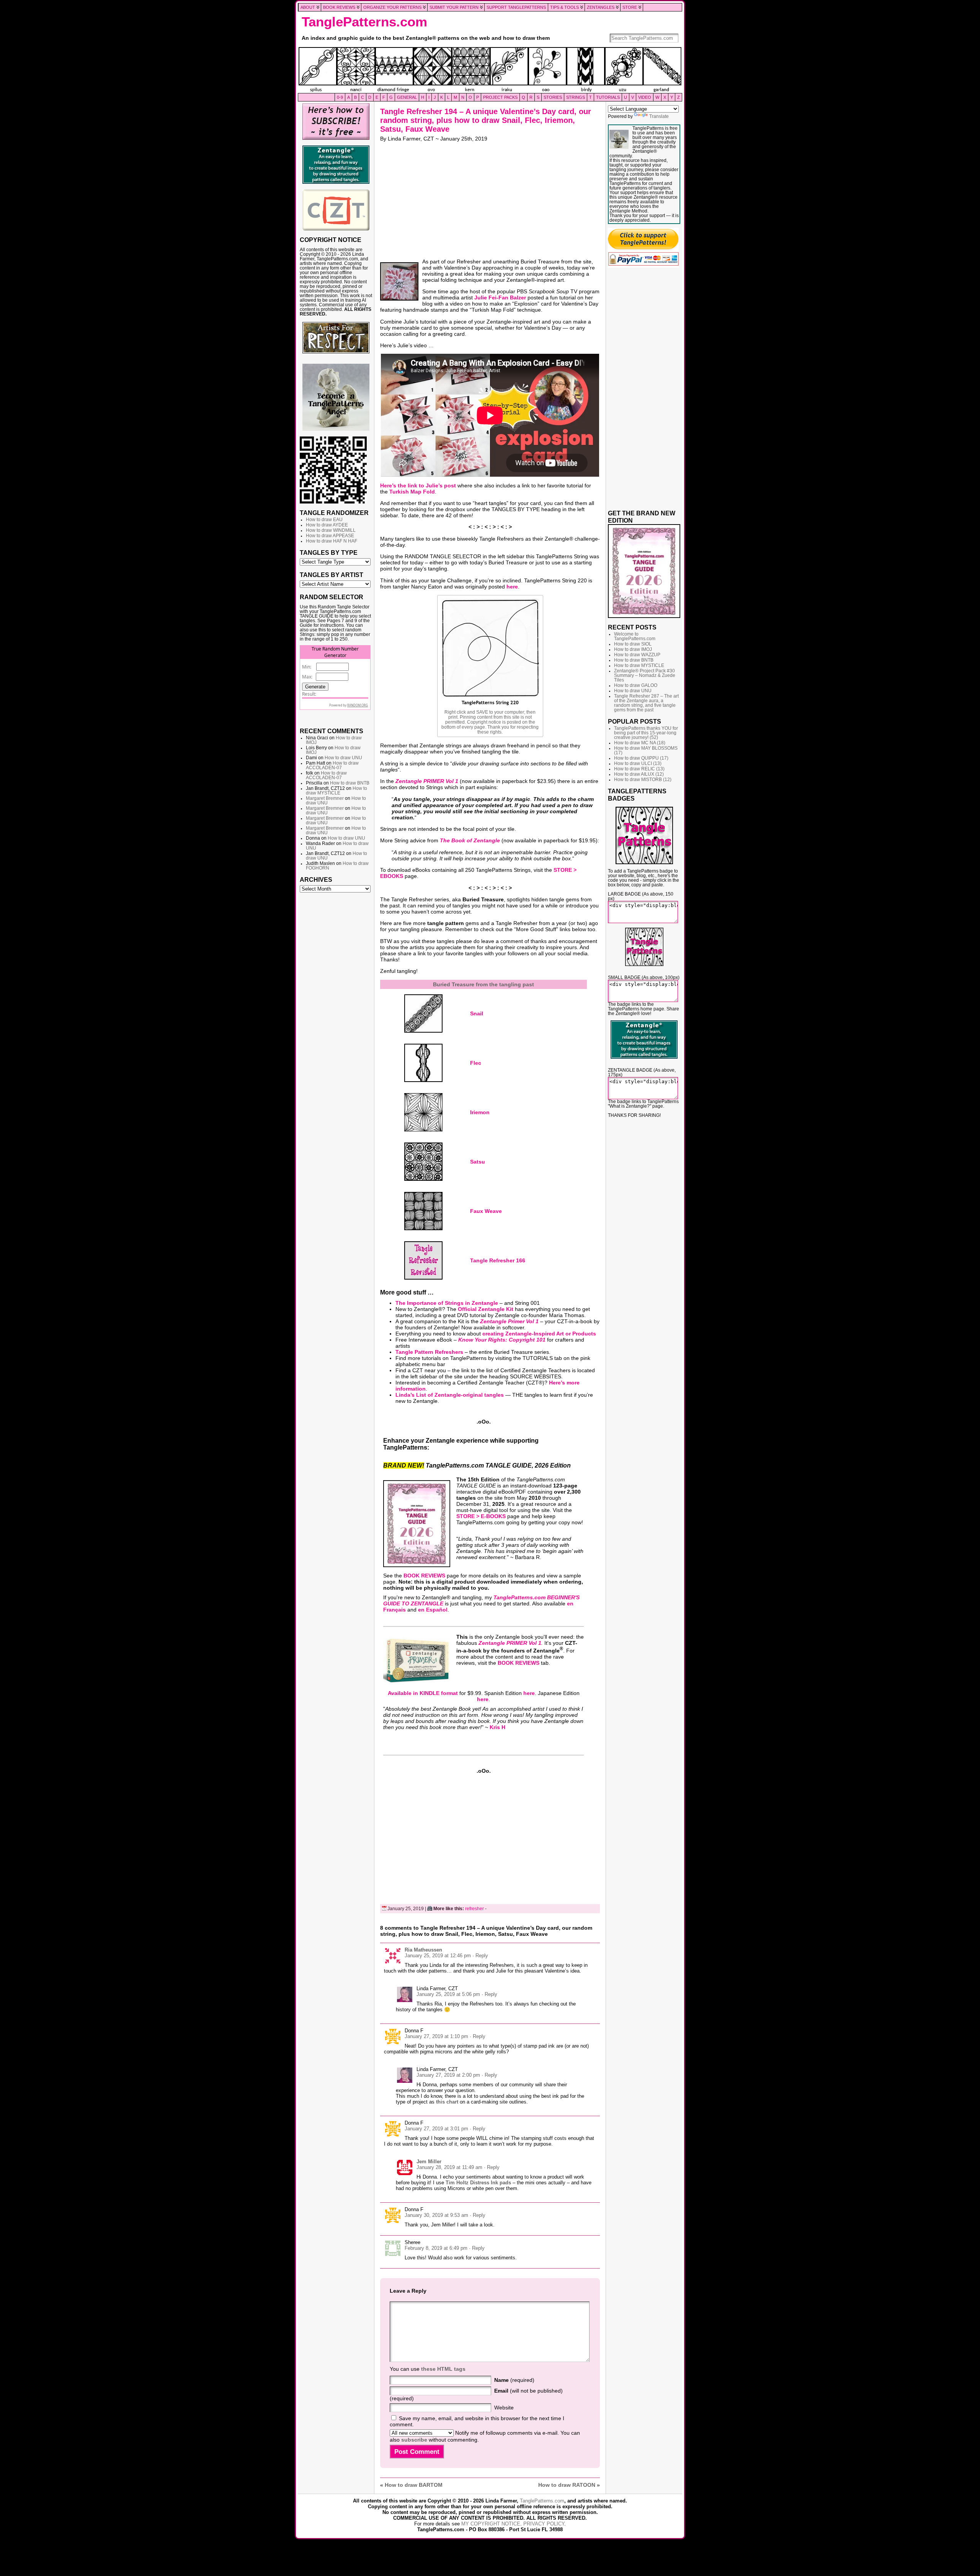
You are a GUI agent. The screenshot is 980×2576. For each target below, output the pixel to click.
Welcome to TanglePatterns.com (635, 636)
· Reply (480, 1956)
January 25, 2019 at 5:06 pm (448, 1994)
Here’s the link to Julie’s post (418, 485)
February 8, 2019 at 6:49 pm (436, 2248)
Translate (659, 116)
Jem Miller (429, 2162)
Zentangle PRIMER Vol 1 (427, 781)
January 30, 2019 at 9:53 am (436, 2215)
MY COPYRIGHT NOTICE (491, 2524)
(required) (514, 2380)
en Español (433, 1610)
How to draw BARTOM (414, 2485)
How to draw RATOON (567, 2485)
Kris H (497, 1727)
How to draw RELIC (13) (639, 769)
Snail (477, 1013)
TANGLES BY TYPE (329, 552)
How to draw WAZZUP (637, 655)
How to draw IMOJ (633, 649)
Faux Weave (486, 1211)
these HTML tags (443, 2369)
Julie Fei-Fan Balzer (500, 297)
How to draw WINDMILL (331, 530)
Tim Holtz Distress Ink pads (478, 2183)
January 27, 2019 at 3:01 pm (436, 2129)
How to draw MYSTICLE (336, 791)
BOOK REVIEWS (424, 1576)
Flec (476, 1063)
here (512, 587)
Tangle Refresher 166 (498, 1260)
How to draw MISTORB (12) (643, 780)
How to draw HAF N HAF (332, 541)
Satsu (478, 1162)
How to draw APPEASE (330, 536)
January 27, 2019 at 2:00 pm (448, 2075)
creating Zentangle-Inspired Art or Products (539, 1334)
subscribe (414, 2440)
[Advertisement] (336, 1013)
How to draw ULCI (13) (638, 763)
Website (504, 2408)
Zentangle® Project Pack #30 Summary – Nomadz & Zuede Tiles (645, 675)
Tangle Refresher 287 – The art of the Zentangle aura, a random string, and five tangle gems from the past (646, 703)
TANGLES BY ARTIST (332, 575)
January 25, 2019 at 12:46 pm (438, 1956)
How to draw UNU (343, 758)
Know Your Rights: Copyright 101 (502, 1340)
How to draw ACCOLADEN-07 (332, 765)
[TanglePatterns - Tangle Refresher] (424, 1260)
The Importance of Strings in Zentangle (447, 1303)
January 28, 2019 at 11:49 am (449, 2167)
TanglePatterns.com (364, 22)
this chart (447, 2102)
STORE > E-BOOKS (481, 1516)
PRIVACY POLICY (544, 2524)
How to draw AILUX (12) (639, 774)
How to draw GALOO (636, 685)
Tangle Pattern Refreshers (429, 1352)
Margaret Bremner (325, 798)
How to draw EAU (324, 520)
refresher (474, 1909)
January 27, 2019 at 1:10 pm (436, 2036)
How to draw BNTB (350, 783)
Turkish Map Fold (412, 492)
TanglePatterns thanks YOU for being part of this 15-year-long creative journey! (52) (646, 733)
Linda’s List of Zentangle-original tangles (450, 1395)
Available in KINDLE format (423, 1693)
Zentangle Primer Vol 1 (509, 1321)
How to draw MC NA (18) (640, 743)
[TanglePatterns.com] (490, 70)
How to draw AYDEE (327, 525)
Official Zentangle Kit (486, 1309)
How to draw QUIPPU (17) (641, 758)
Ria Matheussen (423, 1950)
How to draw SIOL (633, 644)
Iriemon (480, 1112)
